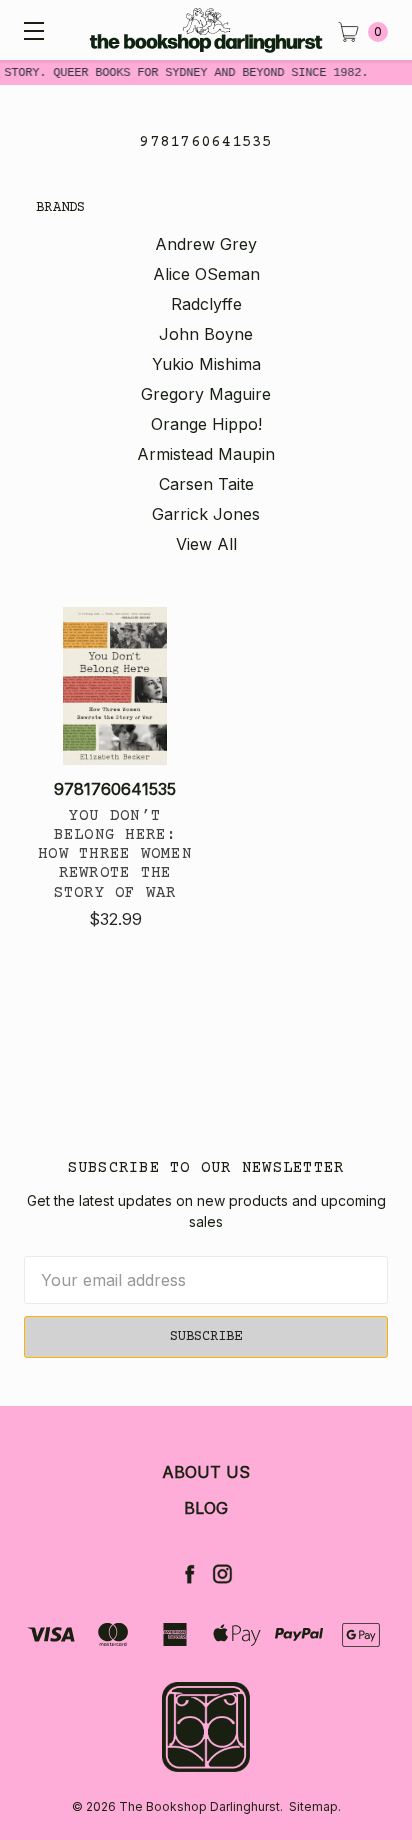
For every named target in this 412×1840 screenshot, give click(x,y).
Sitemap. (315, 1806)
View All (206, 544)
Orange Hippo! (206, 424)
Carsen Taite (206, 484)
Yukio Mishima (206, 364)
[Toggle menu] (30, 30)
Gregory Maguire (206, 394)
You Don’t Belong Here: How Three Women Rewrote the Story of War (115, 854)
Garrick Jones (206, 514)
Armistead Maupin (206, 454)
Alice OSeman (206, 274)
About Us (206, 1472)
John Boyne (206, 334)
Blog (206, 1508)
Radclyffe (206, 304)
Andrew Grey (206, 244)
